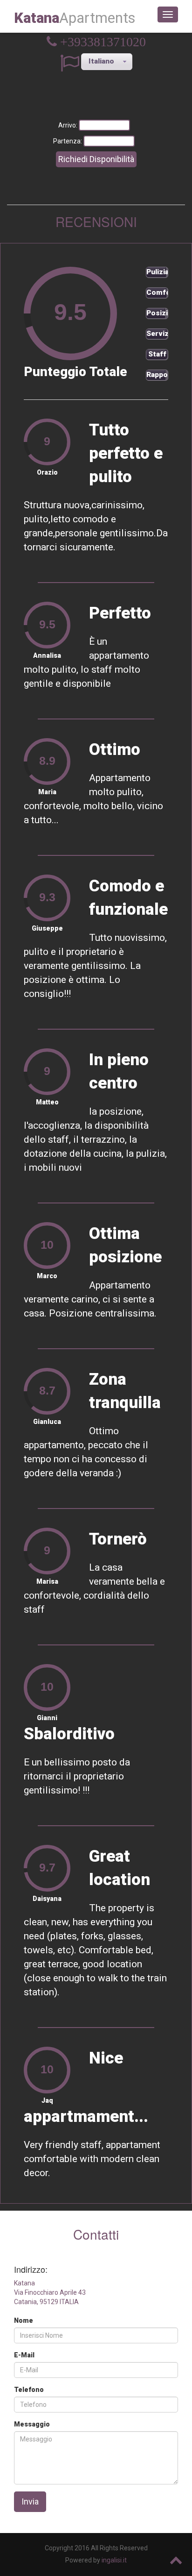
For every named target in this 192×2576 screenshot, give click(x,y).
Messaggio (32, 2424)
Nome (24, 2320)
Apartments (75, 18)
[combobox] (107, 62)
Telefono (29, 2390)
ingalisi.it (114, 2560)
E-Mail (24, 2355)
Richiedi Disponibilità (96, 159)
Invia (30, 2501)
